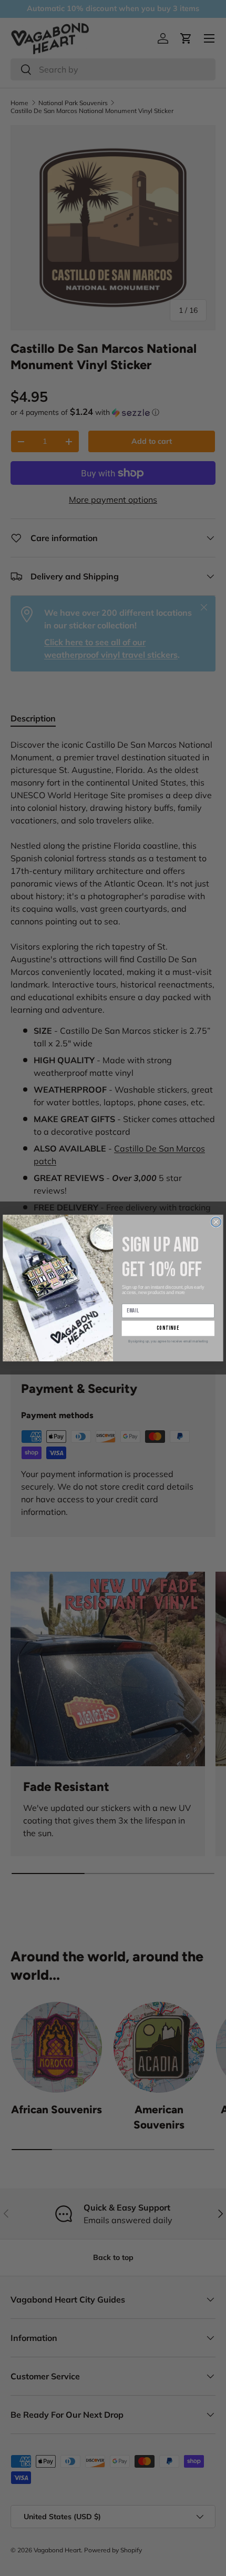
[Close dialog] (216, 1222)
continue (168, 1328)
